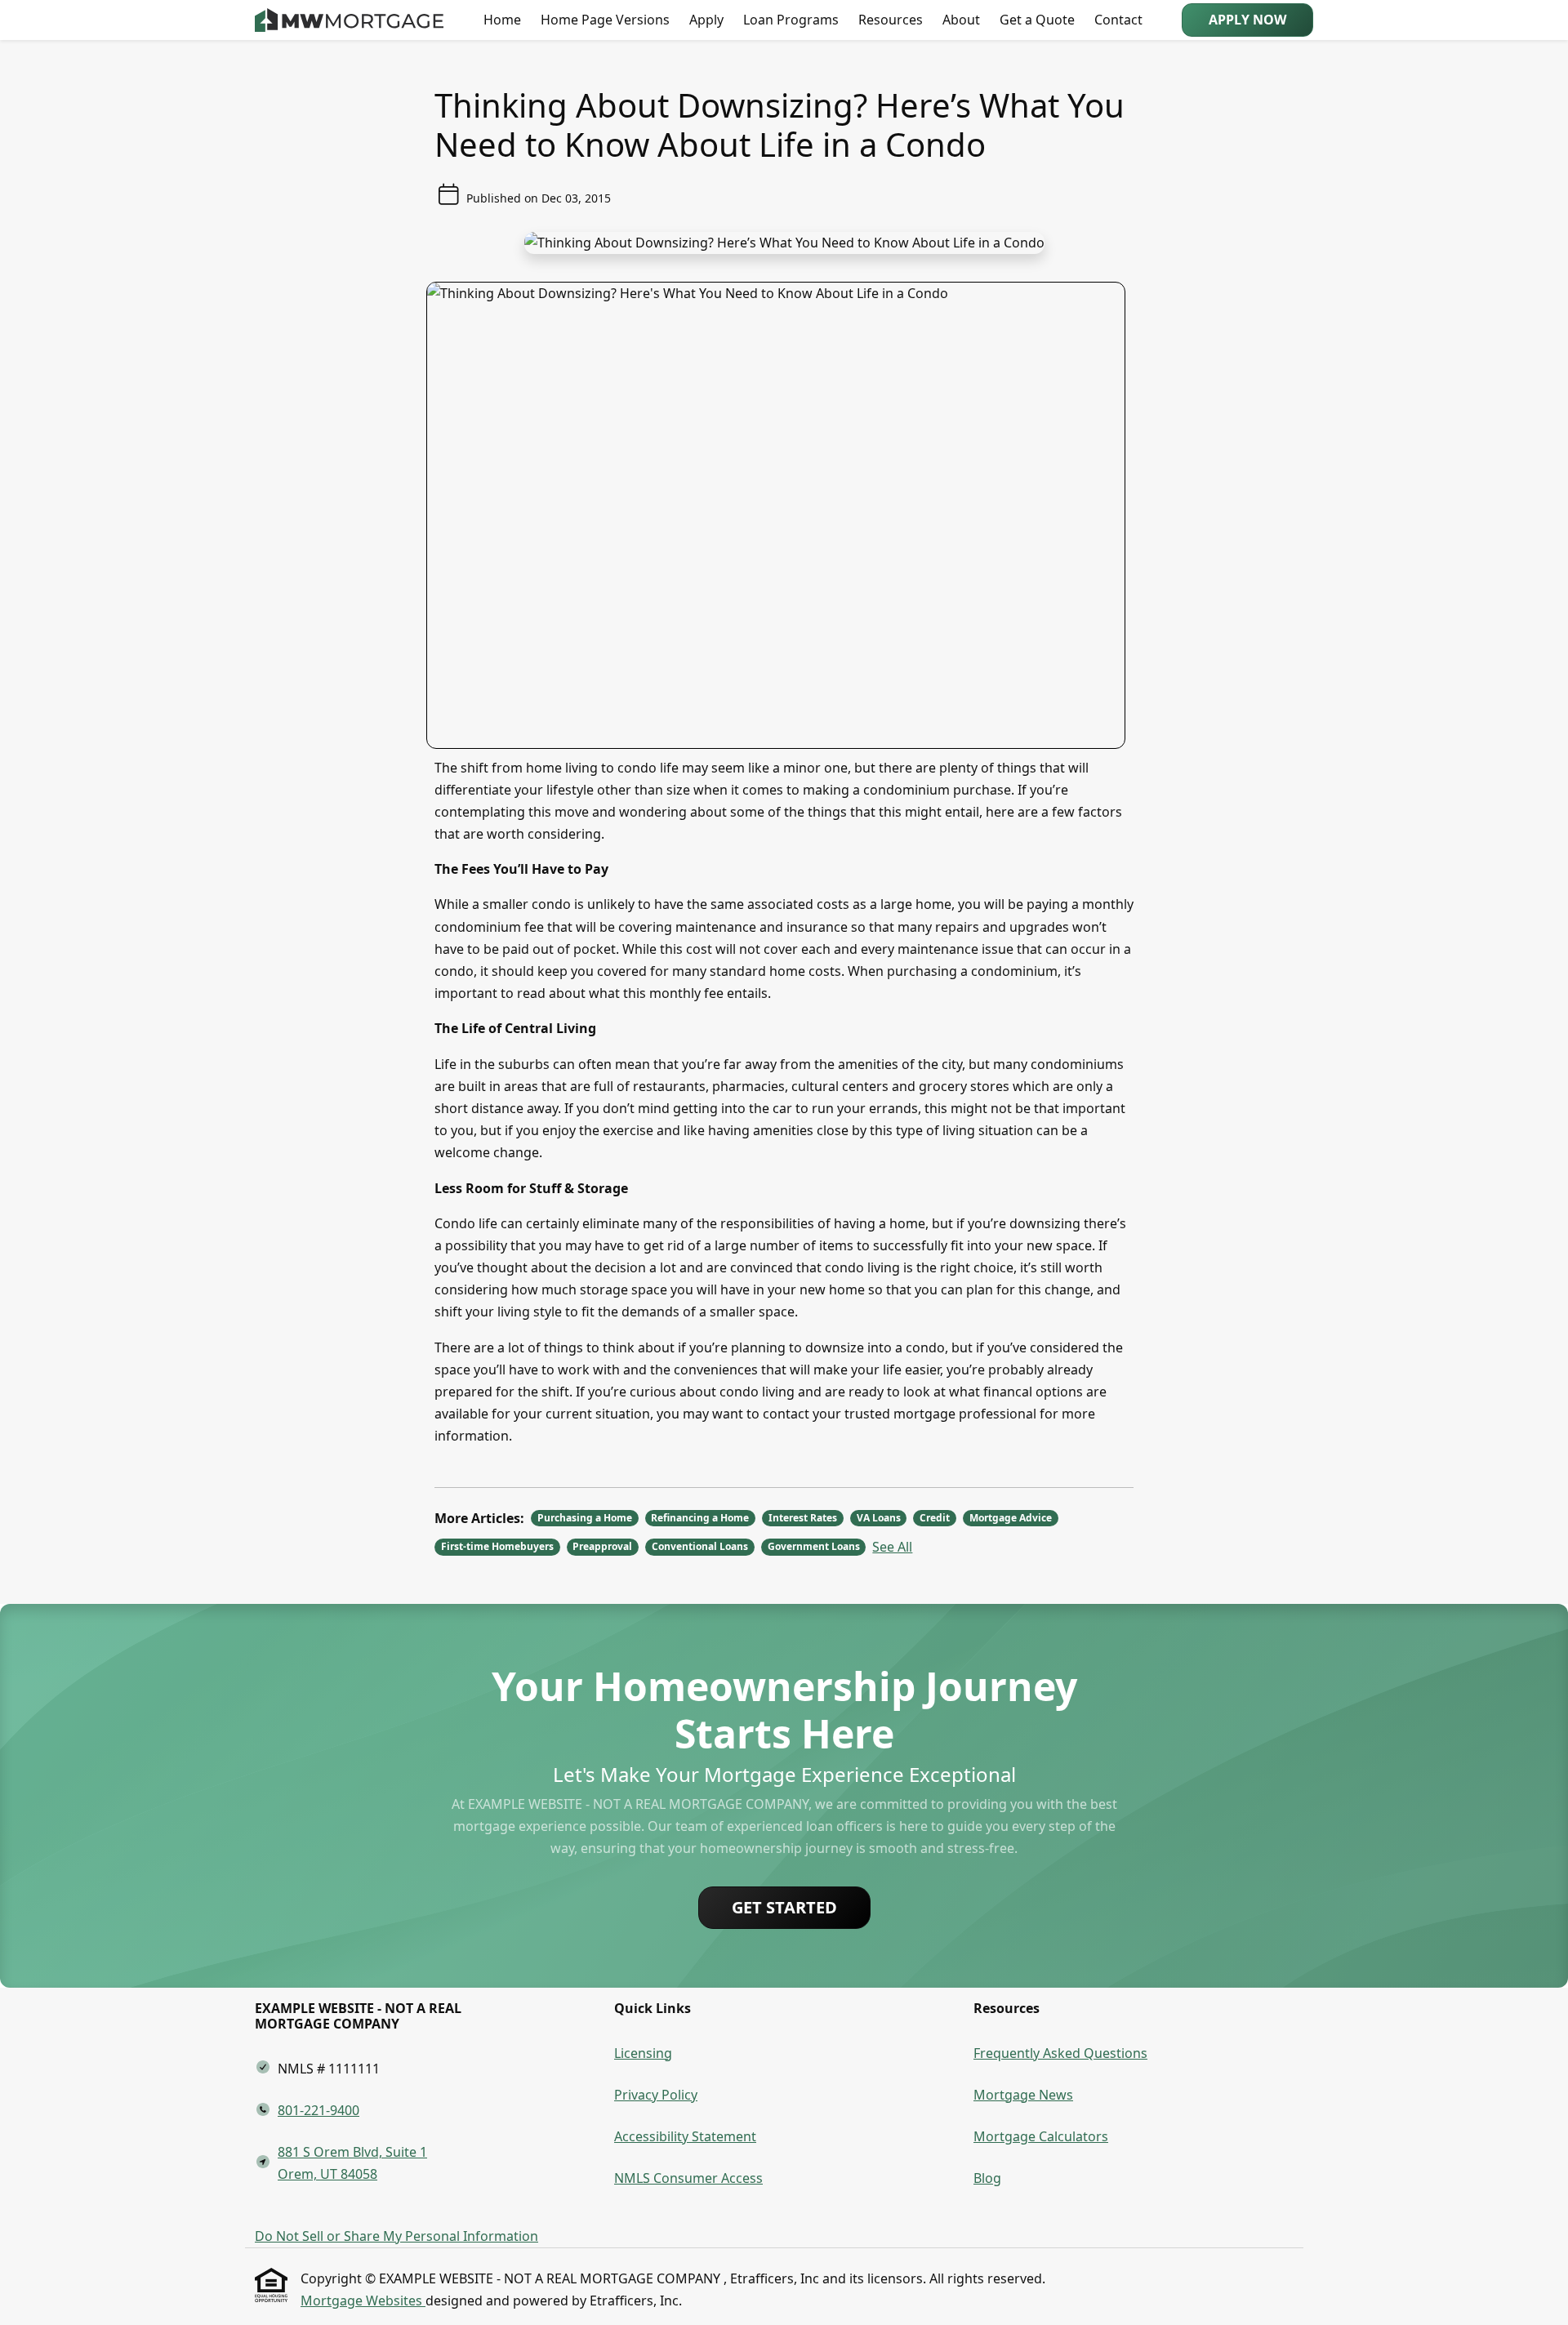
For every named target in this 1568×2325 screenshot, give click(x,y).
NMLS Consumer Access (688, 2178)
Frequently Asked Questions (1060, 2053)
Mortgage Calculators (1041, 2136)
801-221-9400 (318, 2110)
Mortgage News (1023, 2095)
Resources (891, 20)
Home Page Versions (605, 20)
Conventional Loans (700, 1546)
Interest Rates (803, 1518)
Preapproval (602, 1546)
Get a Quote (1037, 20)
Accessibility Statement (685, 2136)
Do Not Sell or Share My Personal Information (396, 2236)
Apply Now (1247, 20)
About (961, 20)
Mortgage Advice (1011, 1518)
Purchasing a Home (585, 1518)
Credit (935, 1518)
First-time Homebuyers (497, 1546)
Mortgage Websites (363, 2301)
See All (892, 1547)
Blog (987, 2178)
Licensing (643, 2053)
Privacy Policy (656, 2095)
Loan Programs (791, 20)
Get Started (784, 1907)
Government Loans (814, 1546)
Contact (1118, 20)
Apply (706, 20)
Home (502, 20)
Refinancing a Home (700, 1518)
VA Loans (879, 1518)
